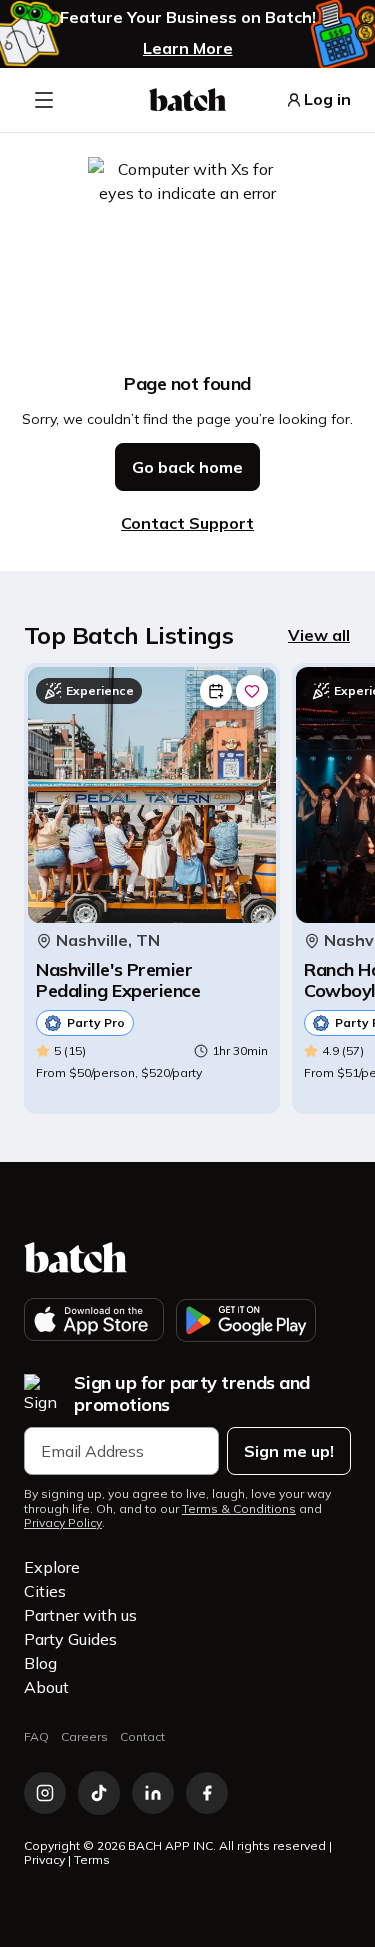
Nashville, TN (108, 940)
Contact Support (187, 523)
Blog (40, 1663)
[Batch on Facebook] (207, 1793)
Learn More (188, 48)
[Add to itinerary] (216, 691)
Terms (92, 1859)
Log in (327, 99)
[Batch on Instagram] (45, 1793)
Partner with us (80, 1615)
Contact (142, 1736)
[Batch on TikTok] (99, 1793)
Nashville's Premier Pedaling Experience (118, 980)
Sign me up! (289, 1451)
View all (319, 635)
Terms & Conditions (239, 1509)
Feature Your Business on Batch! (188, 17)
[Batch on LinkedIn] (153, 1793)
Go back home (187, 467)
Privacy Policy (63, 1523)
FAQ (36, 1736)
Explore (52, 1567)
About (46, 1687)
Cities (45, 1591)
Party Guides (70, 1639)
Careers (84, 1736)
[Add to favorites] (252, 691)
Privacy (44, 1859)
